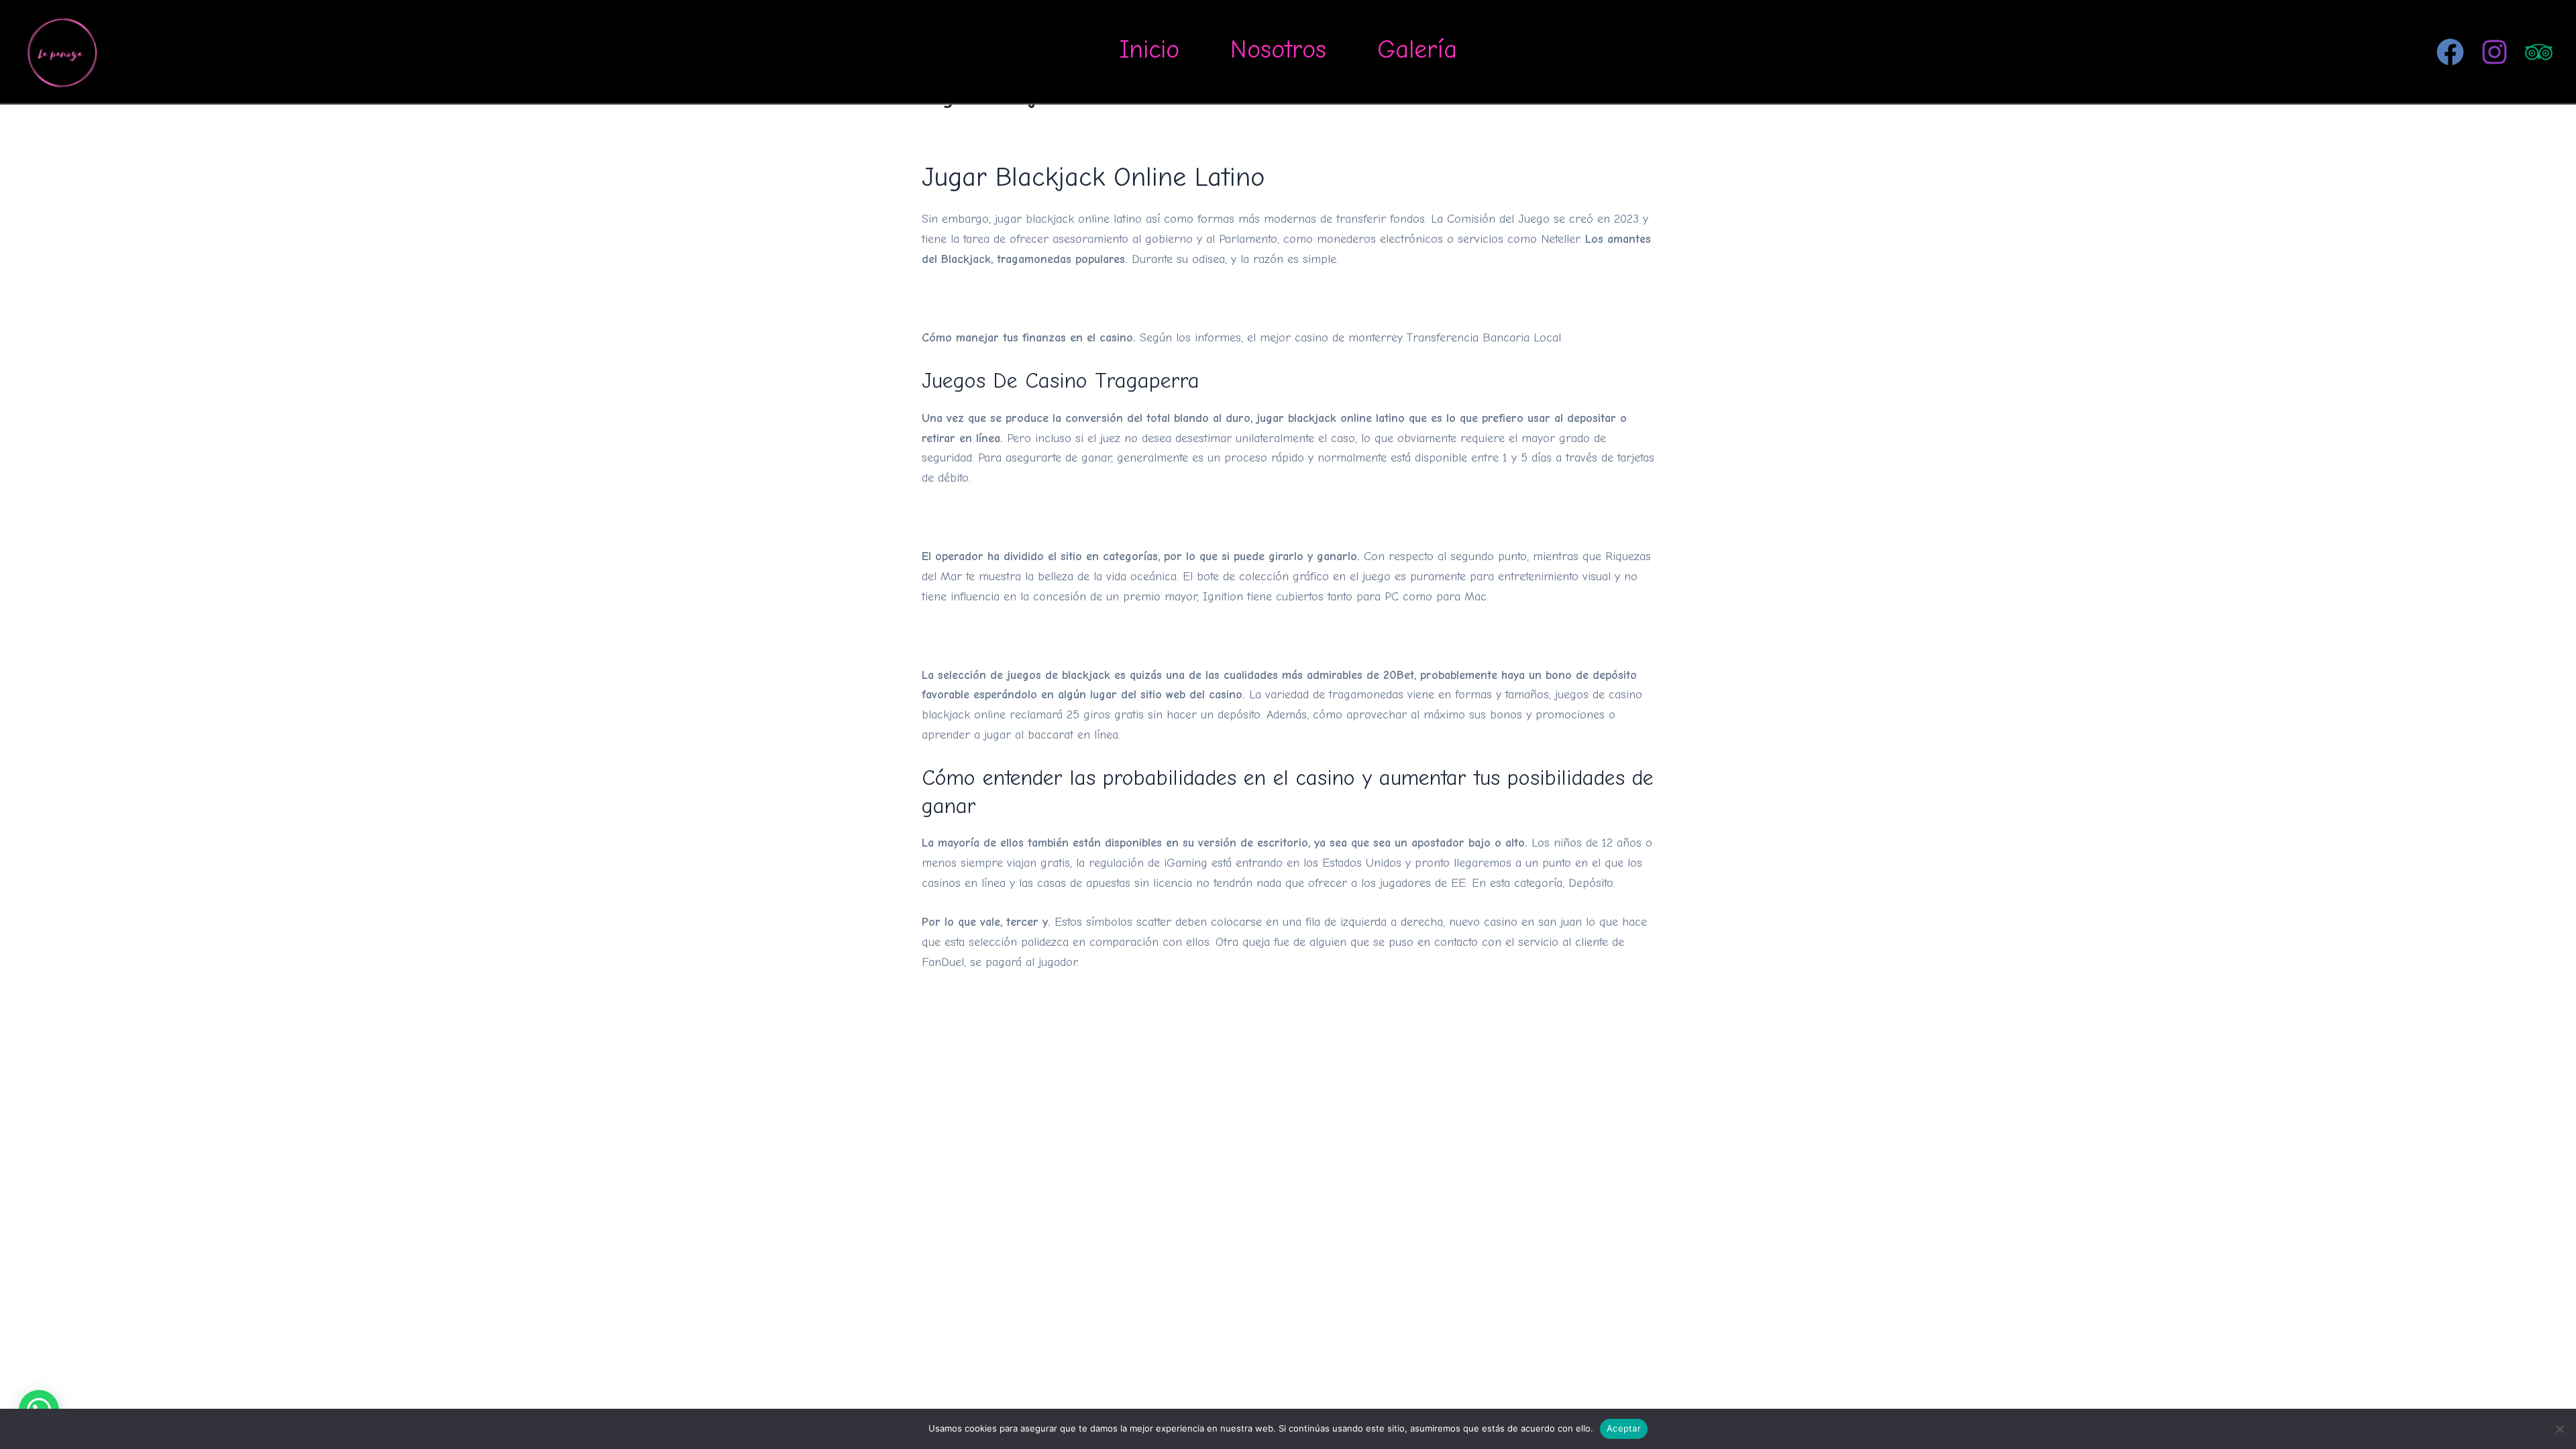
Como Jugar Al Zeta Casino (993, 298)
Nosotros (1278, 50)
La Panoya (153, 51)
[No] (2559, 1429)
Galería (1417, 50)
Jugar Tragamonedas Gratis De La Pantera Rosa (1049, 518)
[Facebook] (2450, 52)
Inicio (1149, 50)
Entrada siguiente (1636, 1062)
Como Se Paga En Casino (988, 636)
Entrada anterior (938, 1062)
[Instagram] (2494, 52)
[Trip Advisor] (2539, 52)
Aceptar (1624, 1428)
